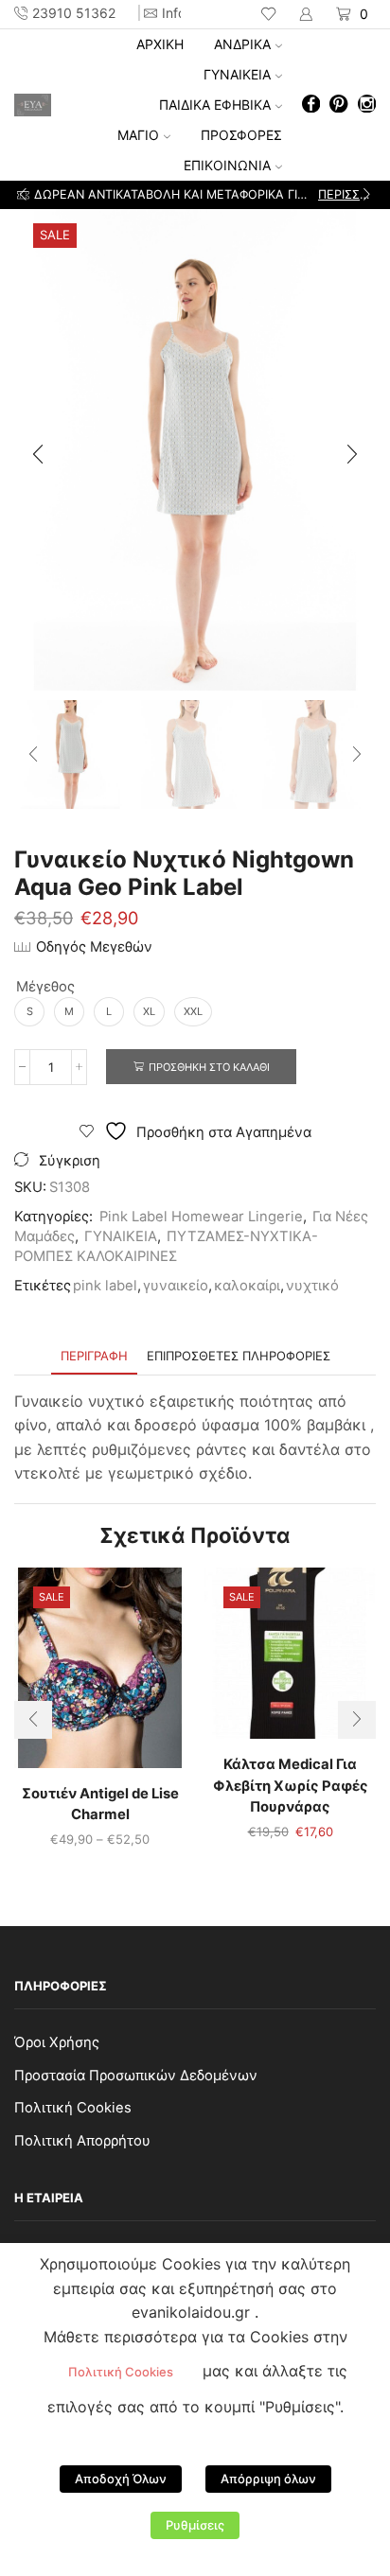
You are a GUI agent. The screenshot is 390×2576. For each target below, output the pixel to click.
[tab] (94, 1356)
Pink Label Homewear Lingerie (201, 1217)
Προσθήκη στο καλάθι (209, 1067)
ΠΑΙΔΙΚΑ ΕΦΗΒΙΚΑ (215, 105)
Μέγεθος (45, 987)
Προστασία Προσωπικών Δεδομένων (136, 2076)
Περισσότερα (346, 194)
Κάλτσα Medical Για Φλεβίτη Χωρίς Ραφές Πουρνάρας (291, 1785)
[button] (23, 195)
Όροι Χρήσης (57, 2042)
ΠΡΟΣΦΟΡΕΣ (241, 135)
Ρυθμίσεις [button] (195, 2525)
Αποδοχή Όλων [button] (121, 2479)
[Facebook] (311, 105)
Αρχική (160, 44)
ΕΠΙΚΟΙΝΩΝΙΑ (227, 165)
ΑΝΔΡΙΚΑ (242, 44)
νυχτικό (312, 1286)
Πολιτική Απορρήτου (82, 2141)
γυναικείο (176, 1286)
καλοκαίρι (247, 1286)
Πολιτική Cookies (73, 2108)
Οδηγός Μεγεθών (94, 947)
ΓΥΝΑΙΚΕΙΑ (237, 74)
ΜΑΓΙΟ (138, 135)
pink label (105, 1286)
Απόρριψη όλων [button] (268, 2479)
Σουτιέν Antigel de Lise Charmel (100, 1804)
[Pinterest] (338, 105)
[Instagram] (367, 105)
